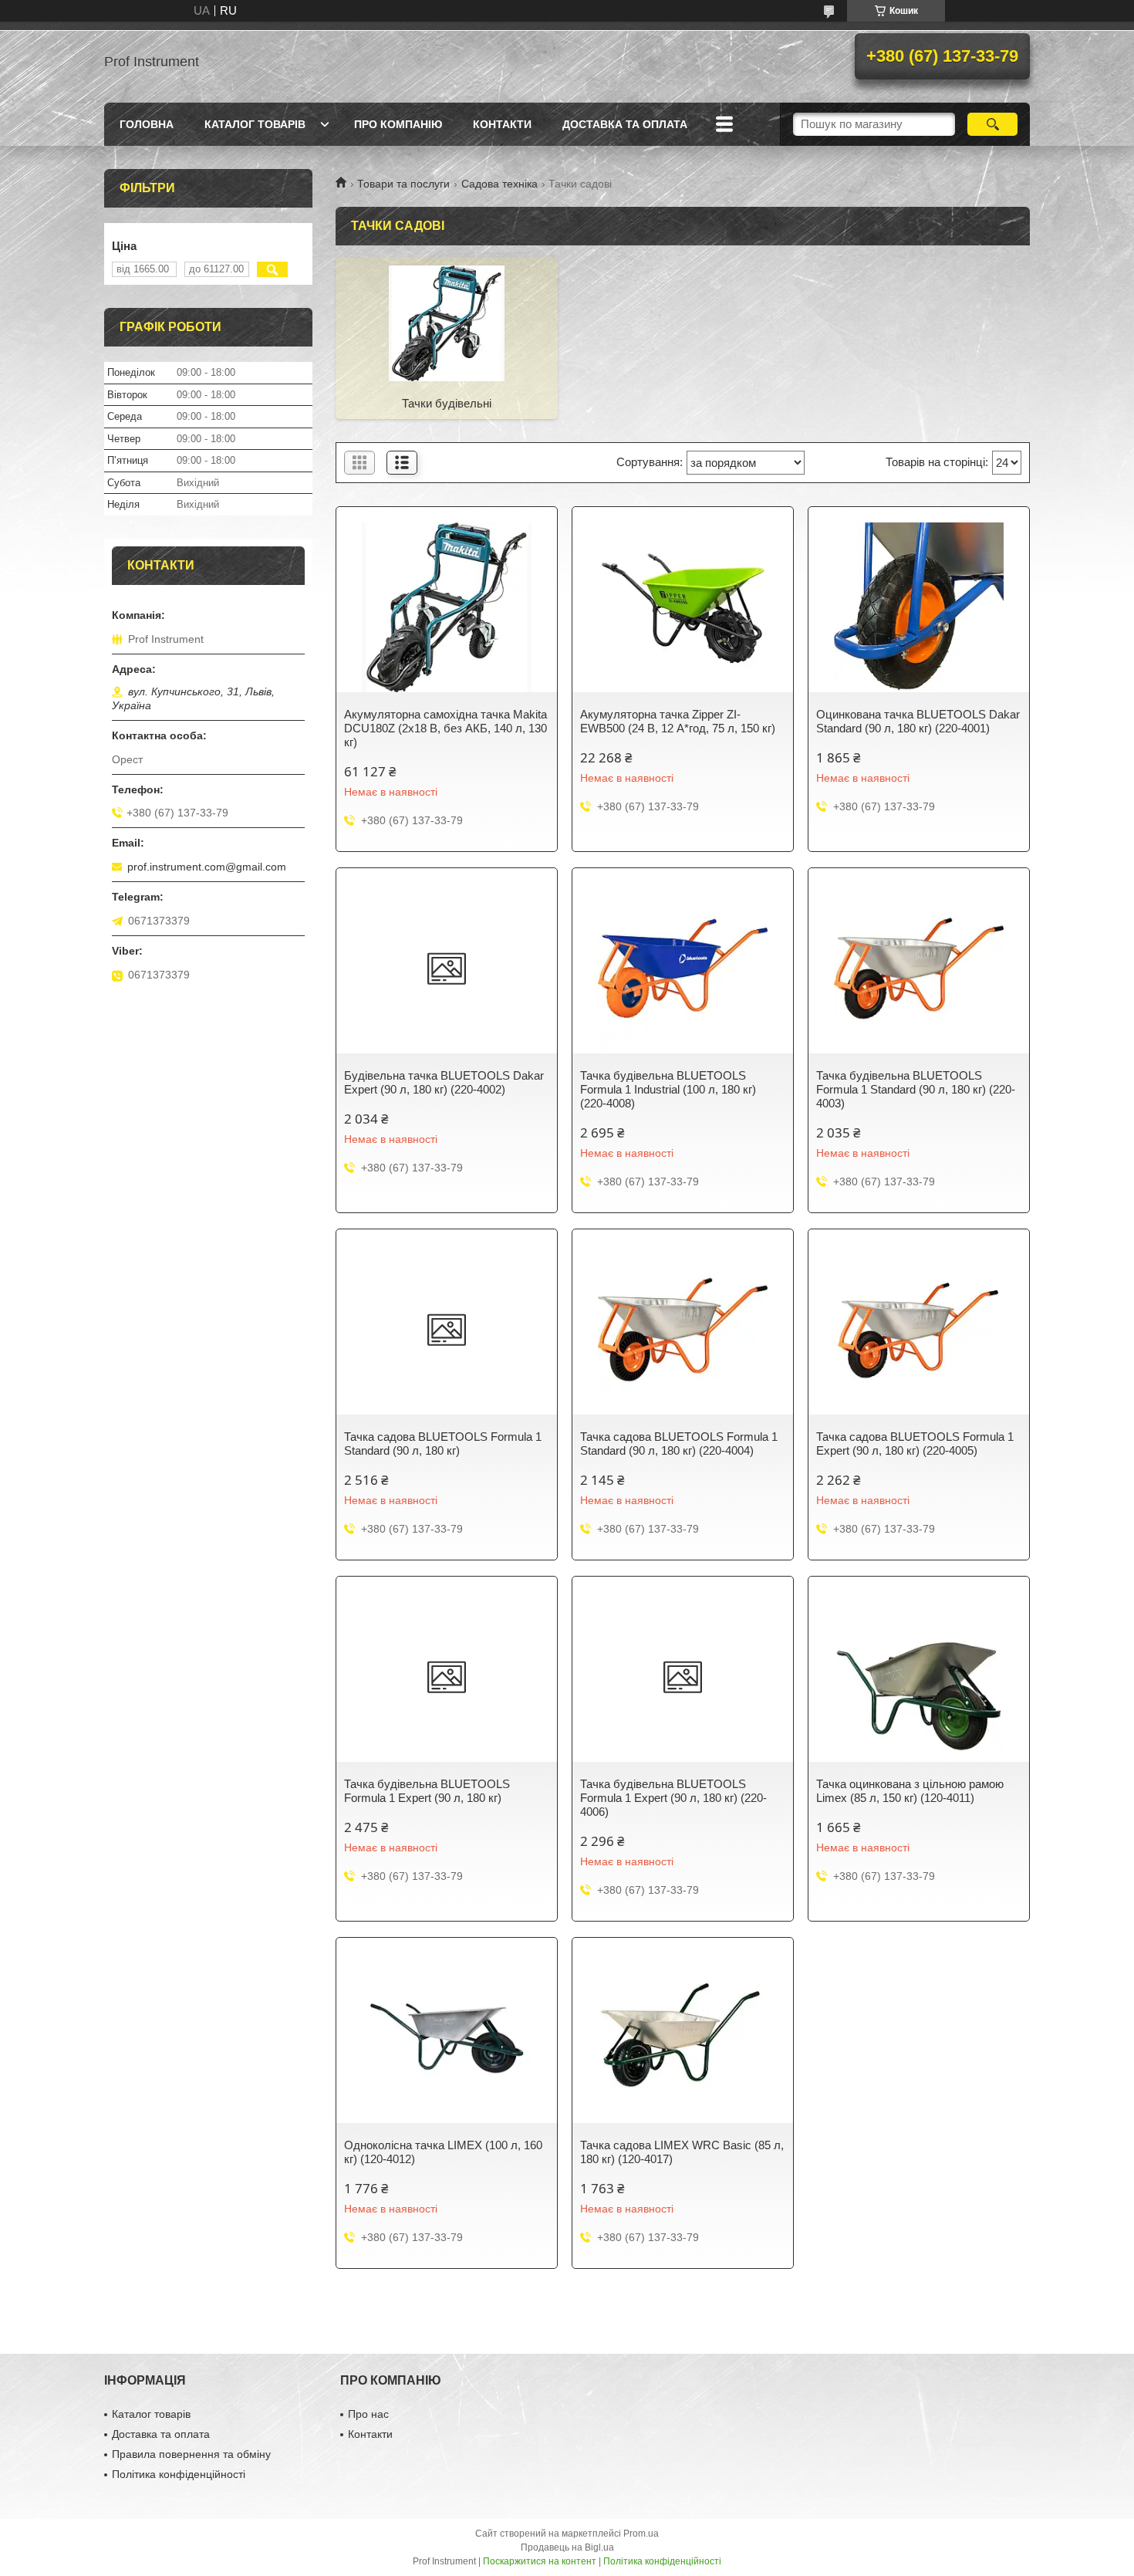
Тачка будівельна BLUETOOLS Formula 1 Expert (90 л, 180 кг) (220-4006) (673, 1798)
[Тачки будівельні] (447, 323)
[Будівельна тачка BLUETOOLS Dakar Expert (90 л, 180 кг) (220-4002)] (447, 969)
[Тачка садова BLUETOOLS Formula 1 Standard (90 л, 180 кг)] (447, 1330)
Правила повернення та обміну (191, 2454)
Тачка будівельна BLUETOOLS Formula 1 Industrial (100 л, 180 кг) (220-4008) (668, 1089)
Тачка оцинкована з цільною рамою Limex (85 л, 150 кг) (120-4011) (910, 1791)
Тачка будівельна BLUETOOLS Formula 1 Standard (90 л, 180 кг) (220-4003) (916, 1089)
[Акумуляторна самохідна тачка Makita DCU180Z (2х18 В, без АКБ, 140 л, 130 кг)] (447, 607)
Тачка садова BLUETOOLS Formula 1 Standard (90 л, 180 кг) (443, 1444)
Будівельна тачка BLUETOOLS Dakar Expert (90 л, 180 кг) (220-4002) (444, 1082)
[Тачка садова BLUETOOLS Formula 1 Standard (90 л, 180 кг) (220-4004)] (683, 1330)
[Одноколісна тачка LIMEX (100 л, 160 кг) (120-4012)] (447, 2038)
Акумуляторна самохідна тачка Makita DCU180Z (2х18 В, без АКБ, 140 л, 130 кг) (445, 728)
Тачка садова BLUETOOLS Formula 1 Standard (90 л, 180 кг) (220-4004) (679, 1444)
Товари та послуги (403, 184)
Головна (147, 124)
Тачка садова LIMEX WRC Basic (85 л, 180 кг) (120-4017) (682, 2152)
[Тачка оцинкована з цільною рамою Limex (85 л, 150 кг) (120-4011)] (919, 1677)
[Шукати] (992, 124)
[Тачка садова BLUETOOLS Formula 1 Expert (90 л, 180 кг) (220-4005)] (919, 1330)
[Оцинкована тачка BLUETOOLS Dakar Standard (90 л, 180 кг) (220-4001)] (919, 607)
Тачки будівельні (447, 403)
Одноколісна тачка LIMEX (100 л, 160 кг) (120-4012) (443, 2152)
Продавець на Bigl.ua (567, 2547)
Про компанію (398, 124)
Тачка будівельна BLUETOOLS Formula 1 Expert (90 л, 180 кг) (427, 1791)
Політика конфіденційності (179, 2474)
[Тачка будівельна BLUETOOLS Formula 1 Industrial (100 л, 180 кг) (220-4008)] (683, 969)
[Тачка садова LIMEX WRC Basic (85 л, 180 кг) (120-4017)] (683, 2038)
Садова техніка (499, 184)
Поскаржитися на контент (540, 2561)
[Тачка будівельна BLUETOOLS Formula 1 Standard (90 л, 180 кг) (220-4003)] (919, 969)
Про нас (368, 2414)
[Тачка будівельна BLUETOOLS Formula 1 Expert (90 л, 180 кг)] (447, 1677)
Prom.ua (641, 2534)
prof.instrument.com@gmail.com (207, 867)
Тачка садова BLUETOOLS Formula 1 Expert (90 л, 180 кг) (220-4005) (915, 1444)
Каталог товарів (255, 124)
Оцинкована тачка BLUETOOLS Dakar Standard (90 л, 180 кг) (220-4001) (918, 721)
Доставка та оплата (625, 124)
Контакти (502, 124)
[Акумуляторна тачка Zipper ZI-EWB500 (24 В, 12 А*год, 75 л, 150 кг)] (683, 607)
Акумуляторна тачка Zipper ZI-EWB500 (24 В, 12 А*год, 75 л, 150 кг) (678, 721)
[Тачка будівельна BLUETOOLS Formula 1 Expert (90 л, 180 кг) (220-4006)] (683, 1677)
